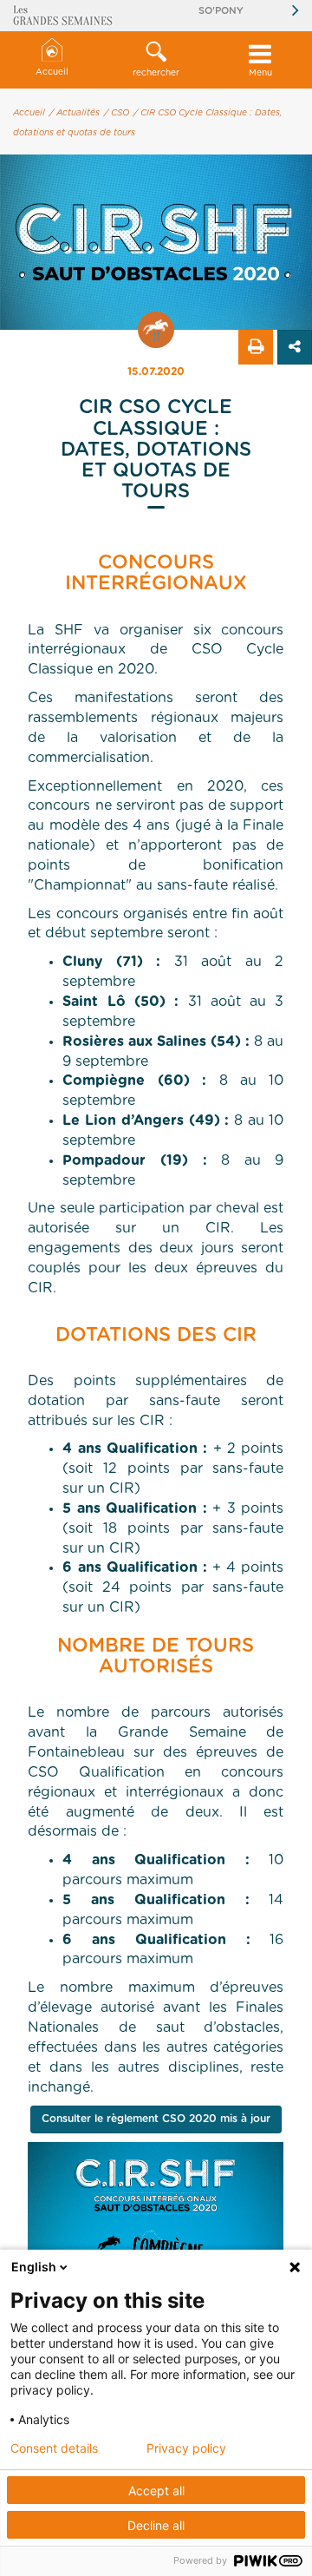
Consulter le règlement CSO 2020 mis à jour (156, 2119)
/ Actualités (75, 113)
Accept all (156, 2491)
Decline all (156, 2525)
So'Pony (221, 11)
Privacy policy (186, 2448)
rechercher (156, 73)
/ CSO (117, 113)
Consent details (54, 2448)
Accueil (52, 72)
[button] (156, 60)
